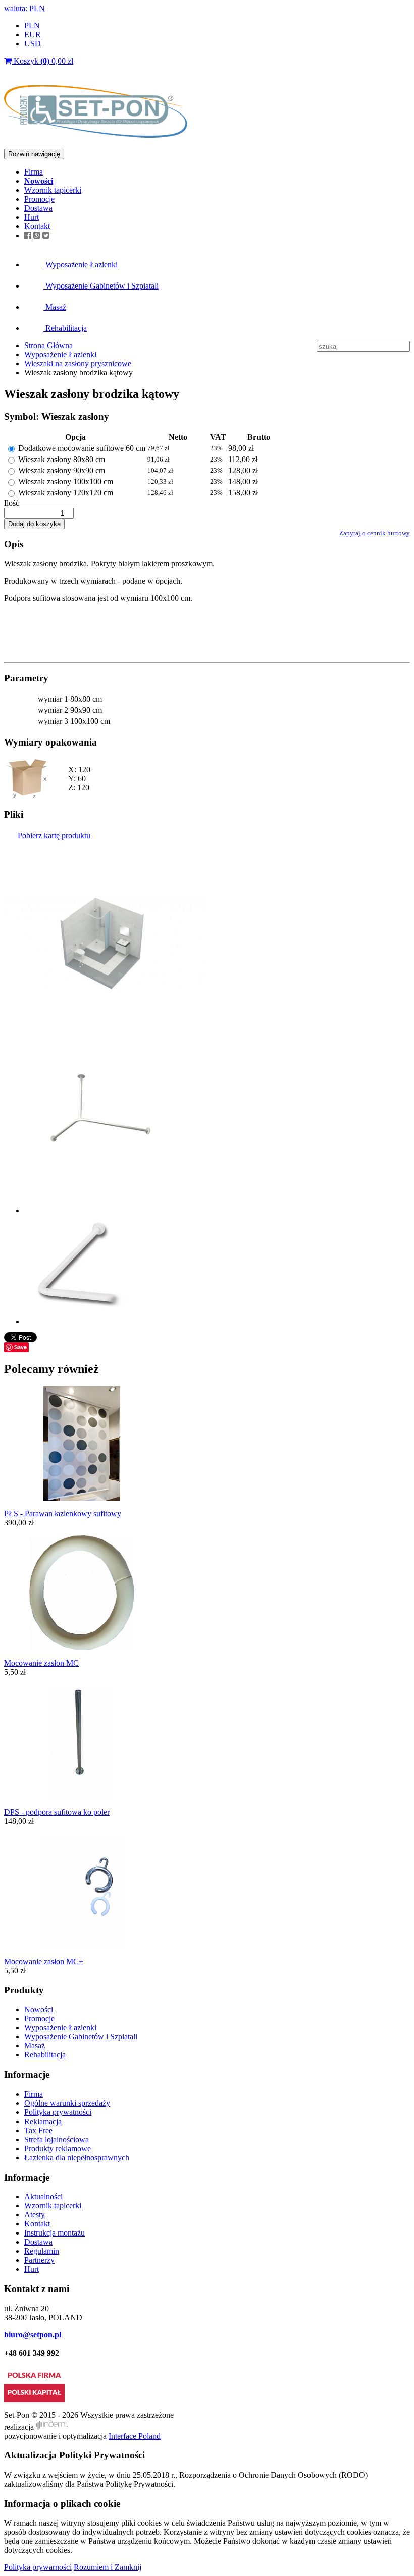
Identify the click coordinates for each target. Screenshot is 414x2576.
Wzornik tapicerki (53, 190)
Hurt (32, 217)
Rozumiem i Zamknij (108, 2567)
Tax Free (38, 2130)
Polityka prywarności (38, 2567)
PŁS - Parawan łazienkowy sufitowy (63, 1513)
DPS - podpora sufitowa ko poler (57, 1812)
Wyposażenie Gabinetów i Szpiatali (101, 286)
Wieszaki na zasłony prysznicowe (78, 363)
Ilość (12, 503)
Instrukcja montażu (55, 2233)
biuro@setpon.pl (33, 2335)
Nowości (39, 2009)
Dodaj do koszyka (34, 524)
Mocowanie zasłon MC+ (44, 1961)
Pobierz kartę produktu (54, 836)
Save (20, 1347)
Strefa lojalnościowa (57, 2139)
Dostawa (38, 208)
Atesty (35, 2215)
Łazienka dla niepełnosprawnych (77, 2158)
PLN (32, 25)
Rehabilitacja (65, 328)
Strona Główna (48, 345)
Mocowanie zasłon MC (41, 1663)
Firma (34, 172)
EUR (33, 35)
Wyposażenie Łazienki (81, 265)
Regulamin (42, 2251)
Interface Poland (135, 2436)
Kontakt (37, 226)
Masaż (55, 307)
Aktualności (43, 2196)
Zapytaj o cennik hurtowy (375, 533)
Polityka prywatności (58, 2112)
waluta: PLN (24, 8)
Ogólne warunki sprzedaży (67, 2103)
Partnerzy (39, 2260)
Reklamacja (43, 2121)
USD (33, 44)
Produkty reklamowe (58, 2149)
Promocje (39, 199)
